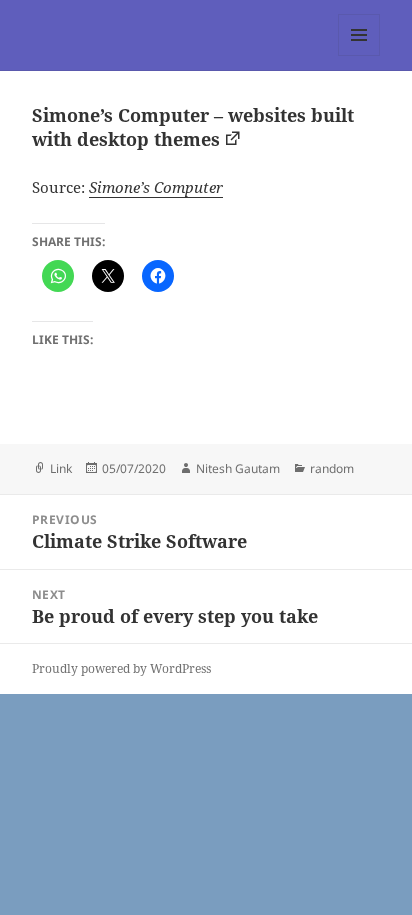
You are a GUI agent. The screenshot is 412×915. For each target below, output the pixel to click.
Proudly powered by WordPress (121, 668)
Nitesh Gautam (238, 468)
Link (61, 468)
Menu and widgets (359, 55)
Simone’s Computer (156, 187)
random (332, 468)
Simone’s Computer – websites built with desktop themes (193, 127)
